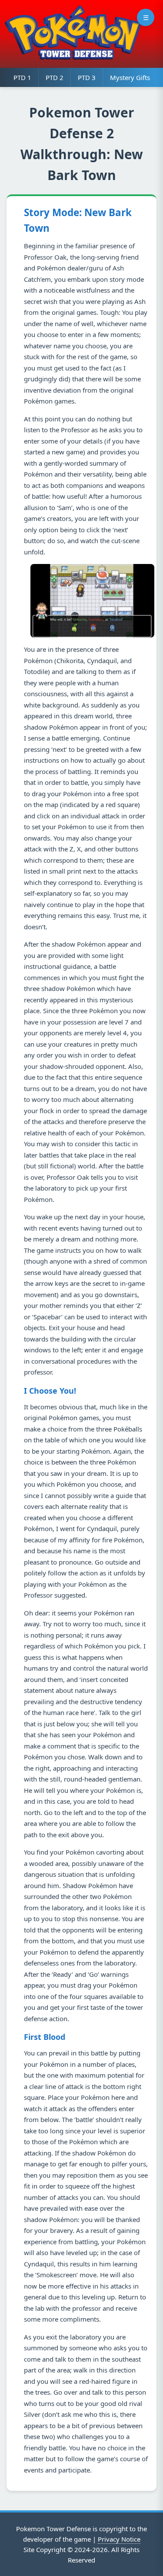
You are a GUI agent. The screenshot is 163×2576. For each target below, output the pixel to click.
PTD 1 (22, 77)
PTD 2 (55, 77)
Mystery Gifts (130, 77)
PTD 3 (87, 77)
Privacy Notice (119, 2539)
